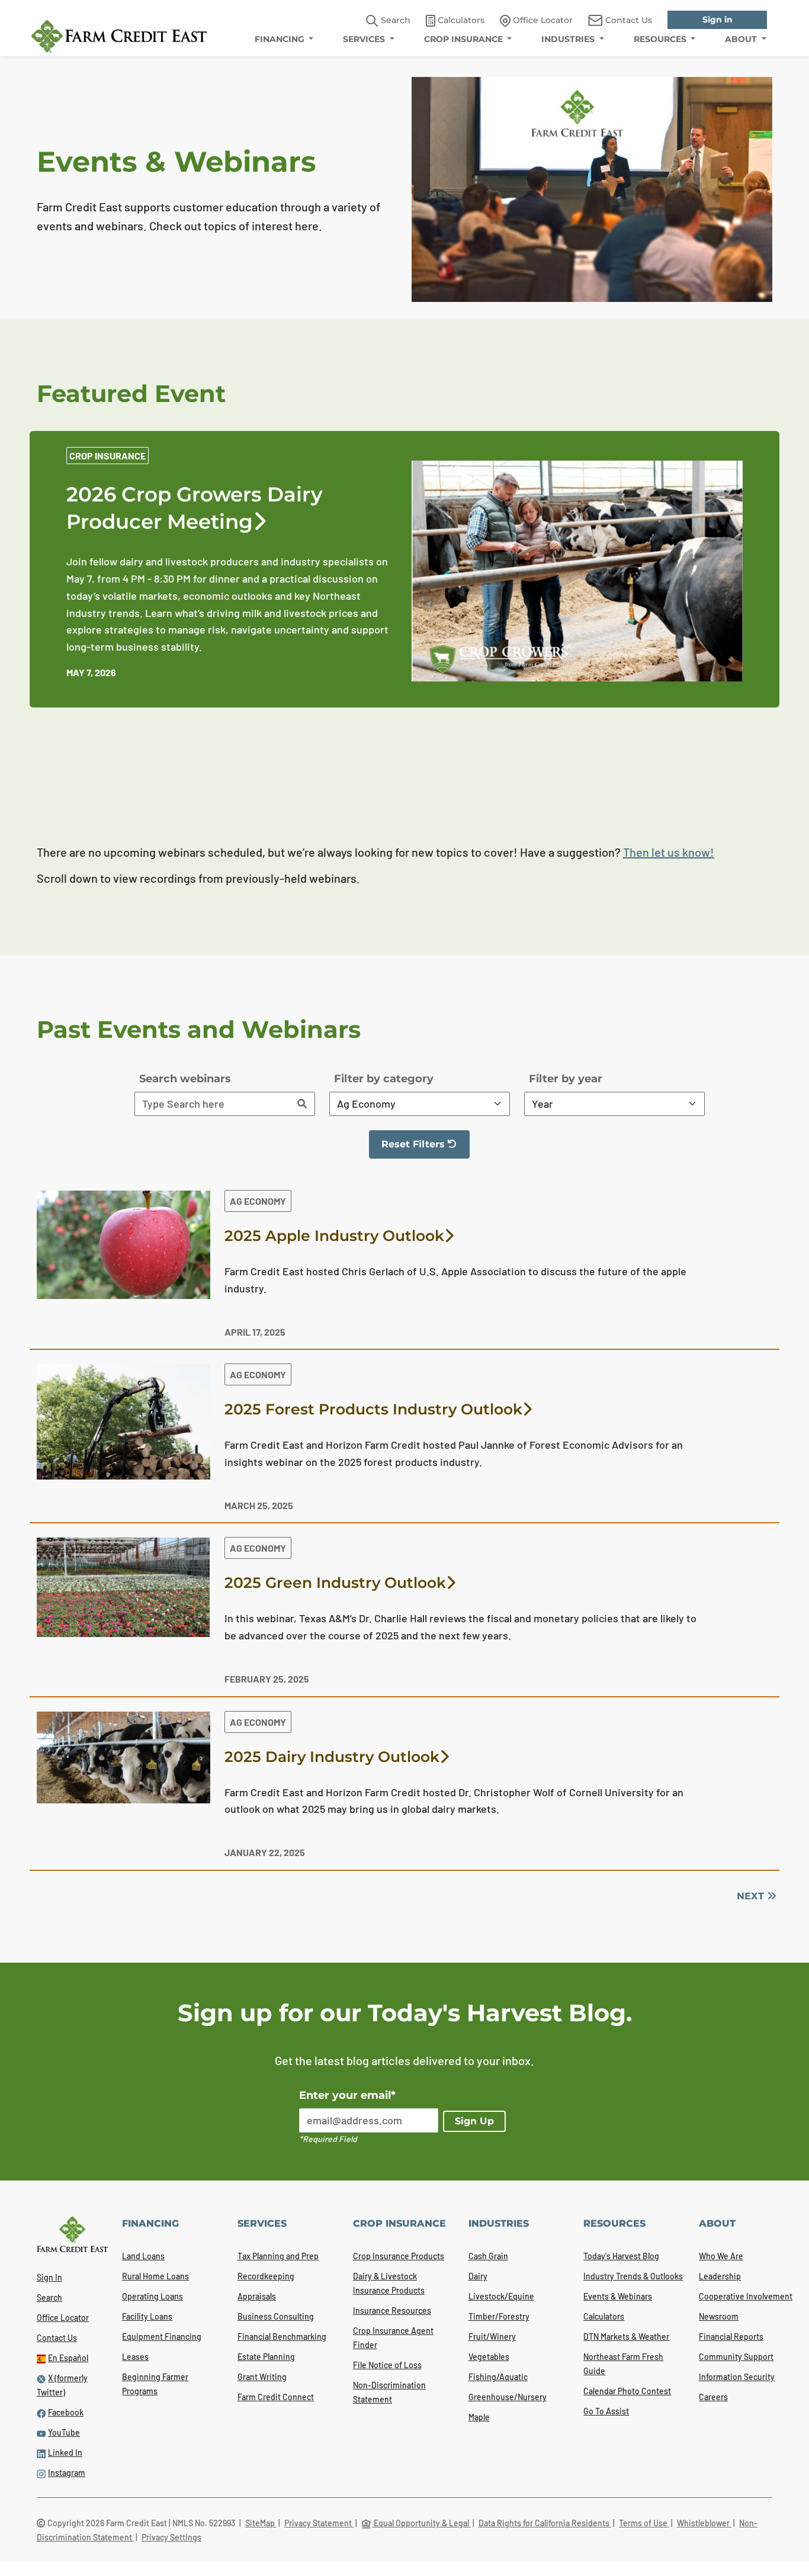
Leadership (720, 2276)
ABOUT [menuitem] (742, 39)
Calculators (604, 2316)
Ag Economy (258, 1201)
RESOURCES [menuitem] (661, 39)
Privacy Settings (171, 2537)
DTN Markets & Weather (626, 2337)
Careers (713, 2397)
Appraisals (257, 2296)
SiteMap (261, 2523)
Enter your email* (347, 2095)
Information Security (737, 2377)
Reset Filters (425, 1149)
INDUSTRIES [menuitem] (569, 39)
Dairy (478, 2276)
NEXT (752, 1896)
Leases (135, 2357)
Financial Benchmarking (282, 2337)
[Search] (302, 1104)
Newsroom (719, 2316)
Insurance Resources (392, 2310)
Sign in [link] (717, 20)
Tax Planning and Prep (278, 2256)
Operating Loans (153, 2296)
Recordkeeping (266, 2276)
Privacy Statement (319, 2523)
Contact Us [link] (627, 20)
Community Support (736, 2357)
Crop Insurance (107, 456)
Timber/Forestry (499, 2316)
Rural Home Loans (155, 2276)
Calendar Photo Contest (627, 2391)
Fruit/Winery (492, 2337)
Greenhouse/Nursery (508, 2397)
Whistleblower (704, 2523)
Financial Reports (731, 2337)
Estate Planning (266, 2357)
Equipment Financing (162, 2337)
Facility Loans (147, 2316)
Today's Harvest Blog (621, 2256)
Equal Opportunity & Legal (421, 2523)
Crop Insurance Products (399, 2256)
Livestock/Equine (501, 2296)
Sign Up (474, 2121)
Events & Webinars (618, 2296)
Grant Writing (262, 2377)
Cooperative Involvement (746, 2296)
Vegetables (489, 2357)
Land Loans (143, 2256)
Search (49, 2297)
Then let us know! (669, 852)
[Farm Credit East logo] (119, 36)
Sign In (49, 2277)
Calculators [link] (460, 20)
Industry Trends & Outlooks (633, 2276)
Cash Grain (488, 2256)
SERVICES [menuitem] (365, 39)
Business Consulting (276, 2316)
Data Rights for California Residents (545, 2523)
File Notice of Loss (387, 2365)
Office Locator (63, 2318)
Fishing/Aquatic (498, 2377)
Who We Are (721, 2256)
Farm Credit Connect (276, 2397)
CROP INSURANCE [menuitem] (465, 39)
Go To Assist (606, 2411)
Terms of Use (644, 2523)
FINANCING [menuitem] (281, 39)
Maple (479, 2417)
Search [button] (394, 20)
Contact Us (57, 2338)
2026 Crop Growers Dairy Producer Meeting (195, 508)
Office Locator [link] (542, 20)
